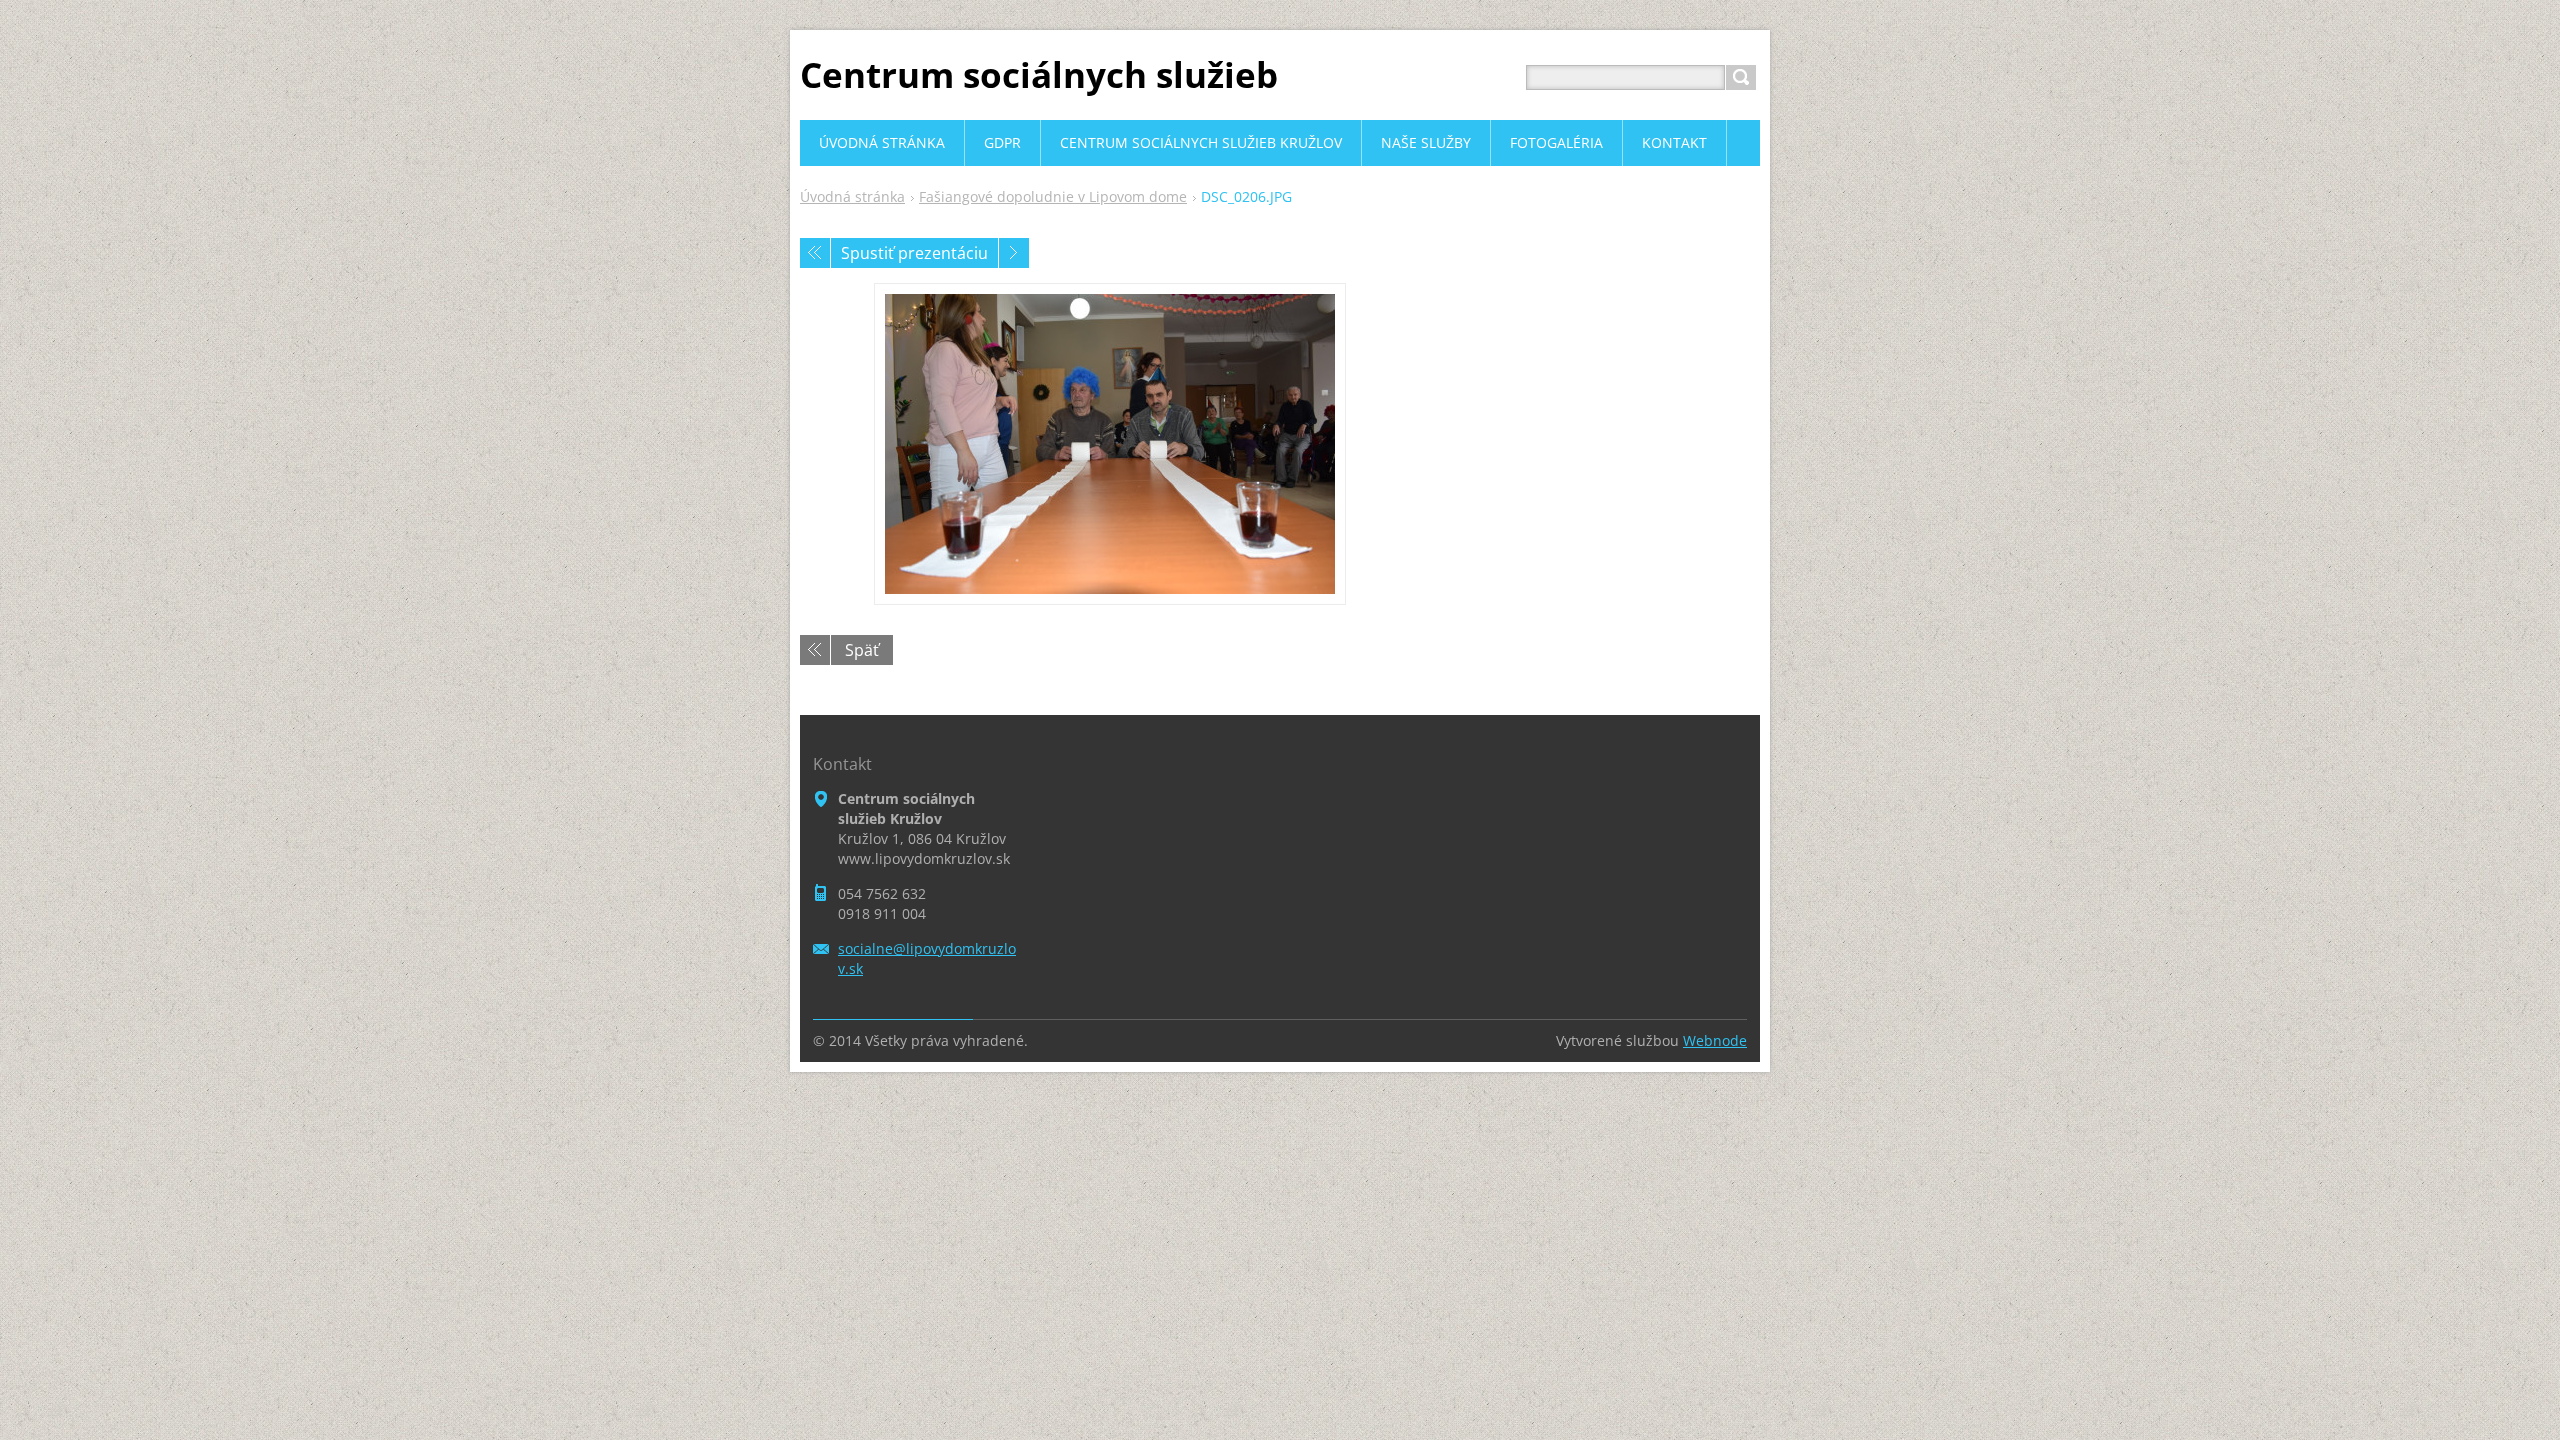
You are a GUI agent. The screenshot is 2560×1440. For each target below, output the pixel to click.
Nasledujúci (1014, 253)
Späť (862, 650)
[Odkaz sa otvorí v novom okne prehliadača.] (1110, 444)
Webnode (1715, 1040)
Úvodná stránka (852, 196)
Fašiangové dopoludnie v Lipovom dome (1053, 196)
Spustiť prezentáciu (914, 253)
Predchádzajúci (815, 253)
